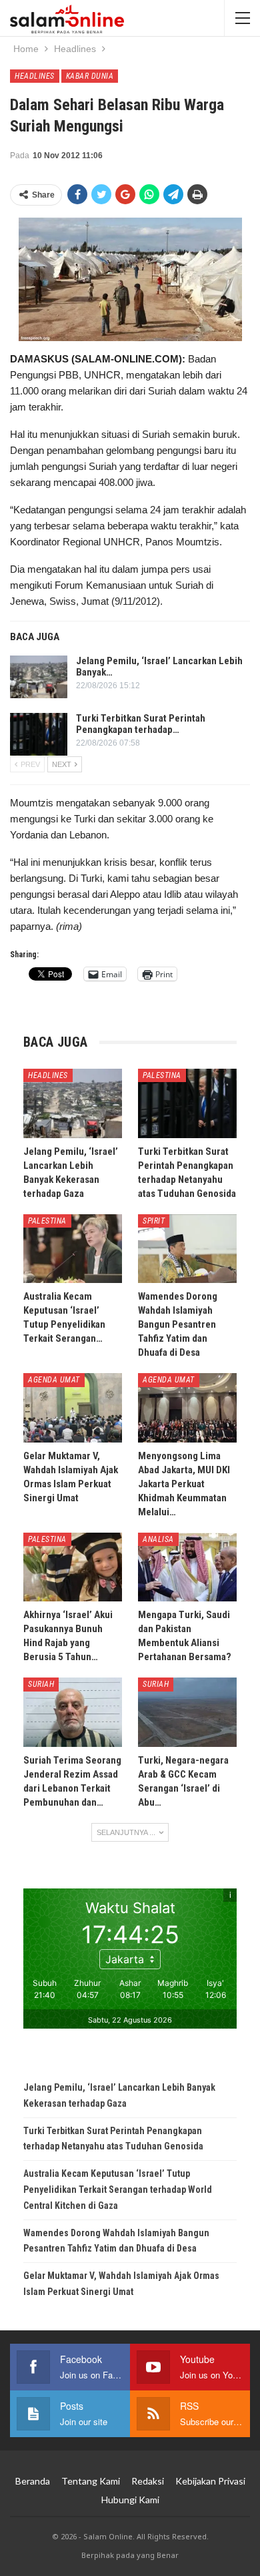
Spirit (154, 1221)
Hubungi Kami (130, 2500)
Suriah (41, 1684)
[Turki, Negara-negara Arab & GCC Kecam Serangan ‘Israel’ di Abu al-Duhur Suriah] (187, 1712)
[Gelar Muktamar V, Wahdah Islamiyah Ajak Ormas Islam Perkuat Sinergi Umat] (73, 1408)
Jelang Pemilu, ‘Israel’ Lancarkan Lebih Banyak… (159, 667)
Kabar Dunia (90, 76)
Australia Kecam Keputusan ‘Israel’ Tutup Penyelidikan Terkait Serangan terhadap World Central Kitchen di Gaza (118, 2189)
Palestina (162, 1075)
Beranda (33, 2481)
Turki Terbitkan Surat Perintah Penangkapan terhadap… (141, 724)
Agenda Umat (54, 1380)
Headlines (35, 76)
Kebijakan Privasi (210, 2481)
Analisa (158, 1539)
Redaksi (148, 2481)
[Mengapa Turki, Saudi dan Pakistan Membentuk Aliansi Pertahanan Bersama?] (187, 1567)
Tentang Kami (91, 2481)
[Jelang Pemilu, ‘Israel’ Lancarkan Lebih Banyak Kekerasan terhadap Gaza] (39, 677)
